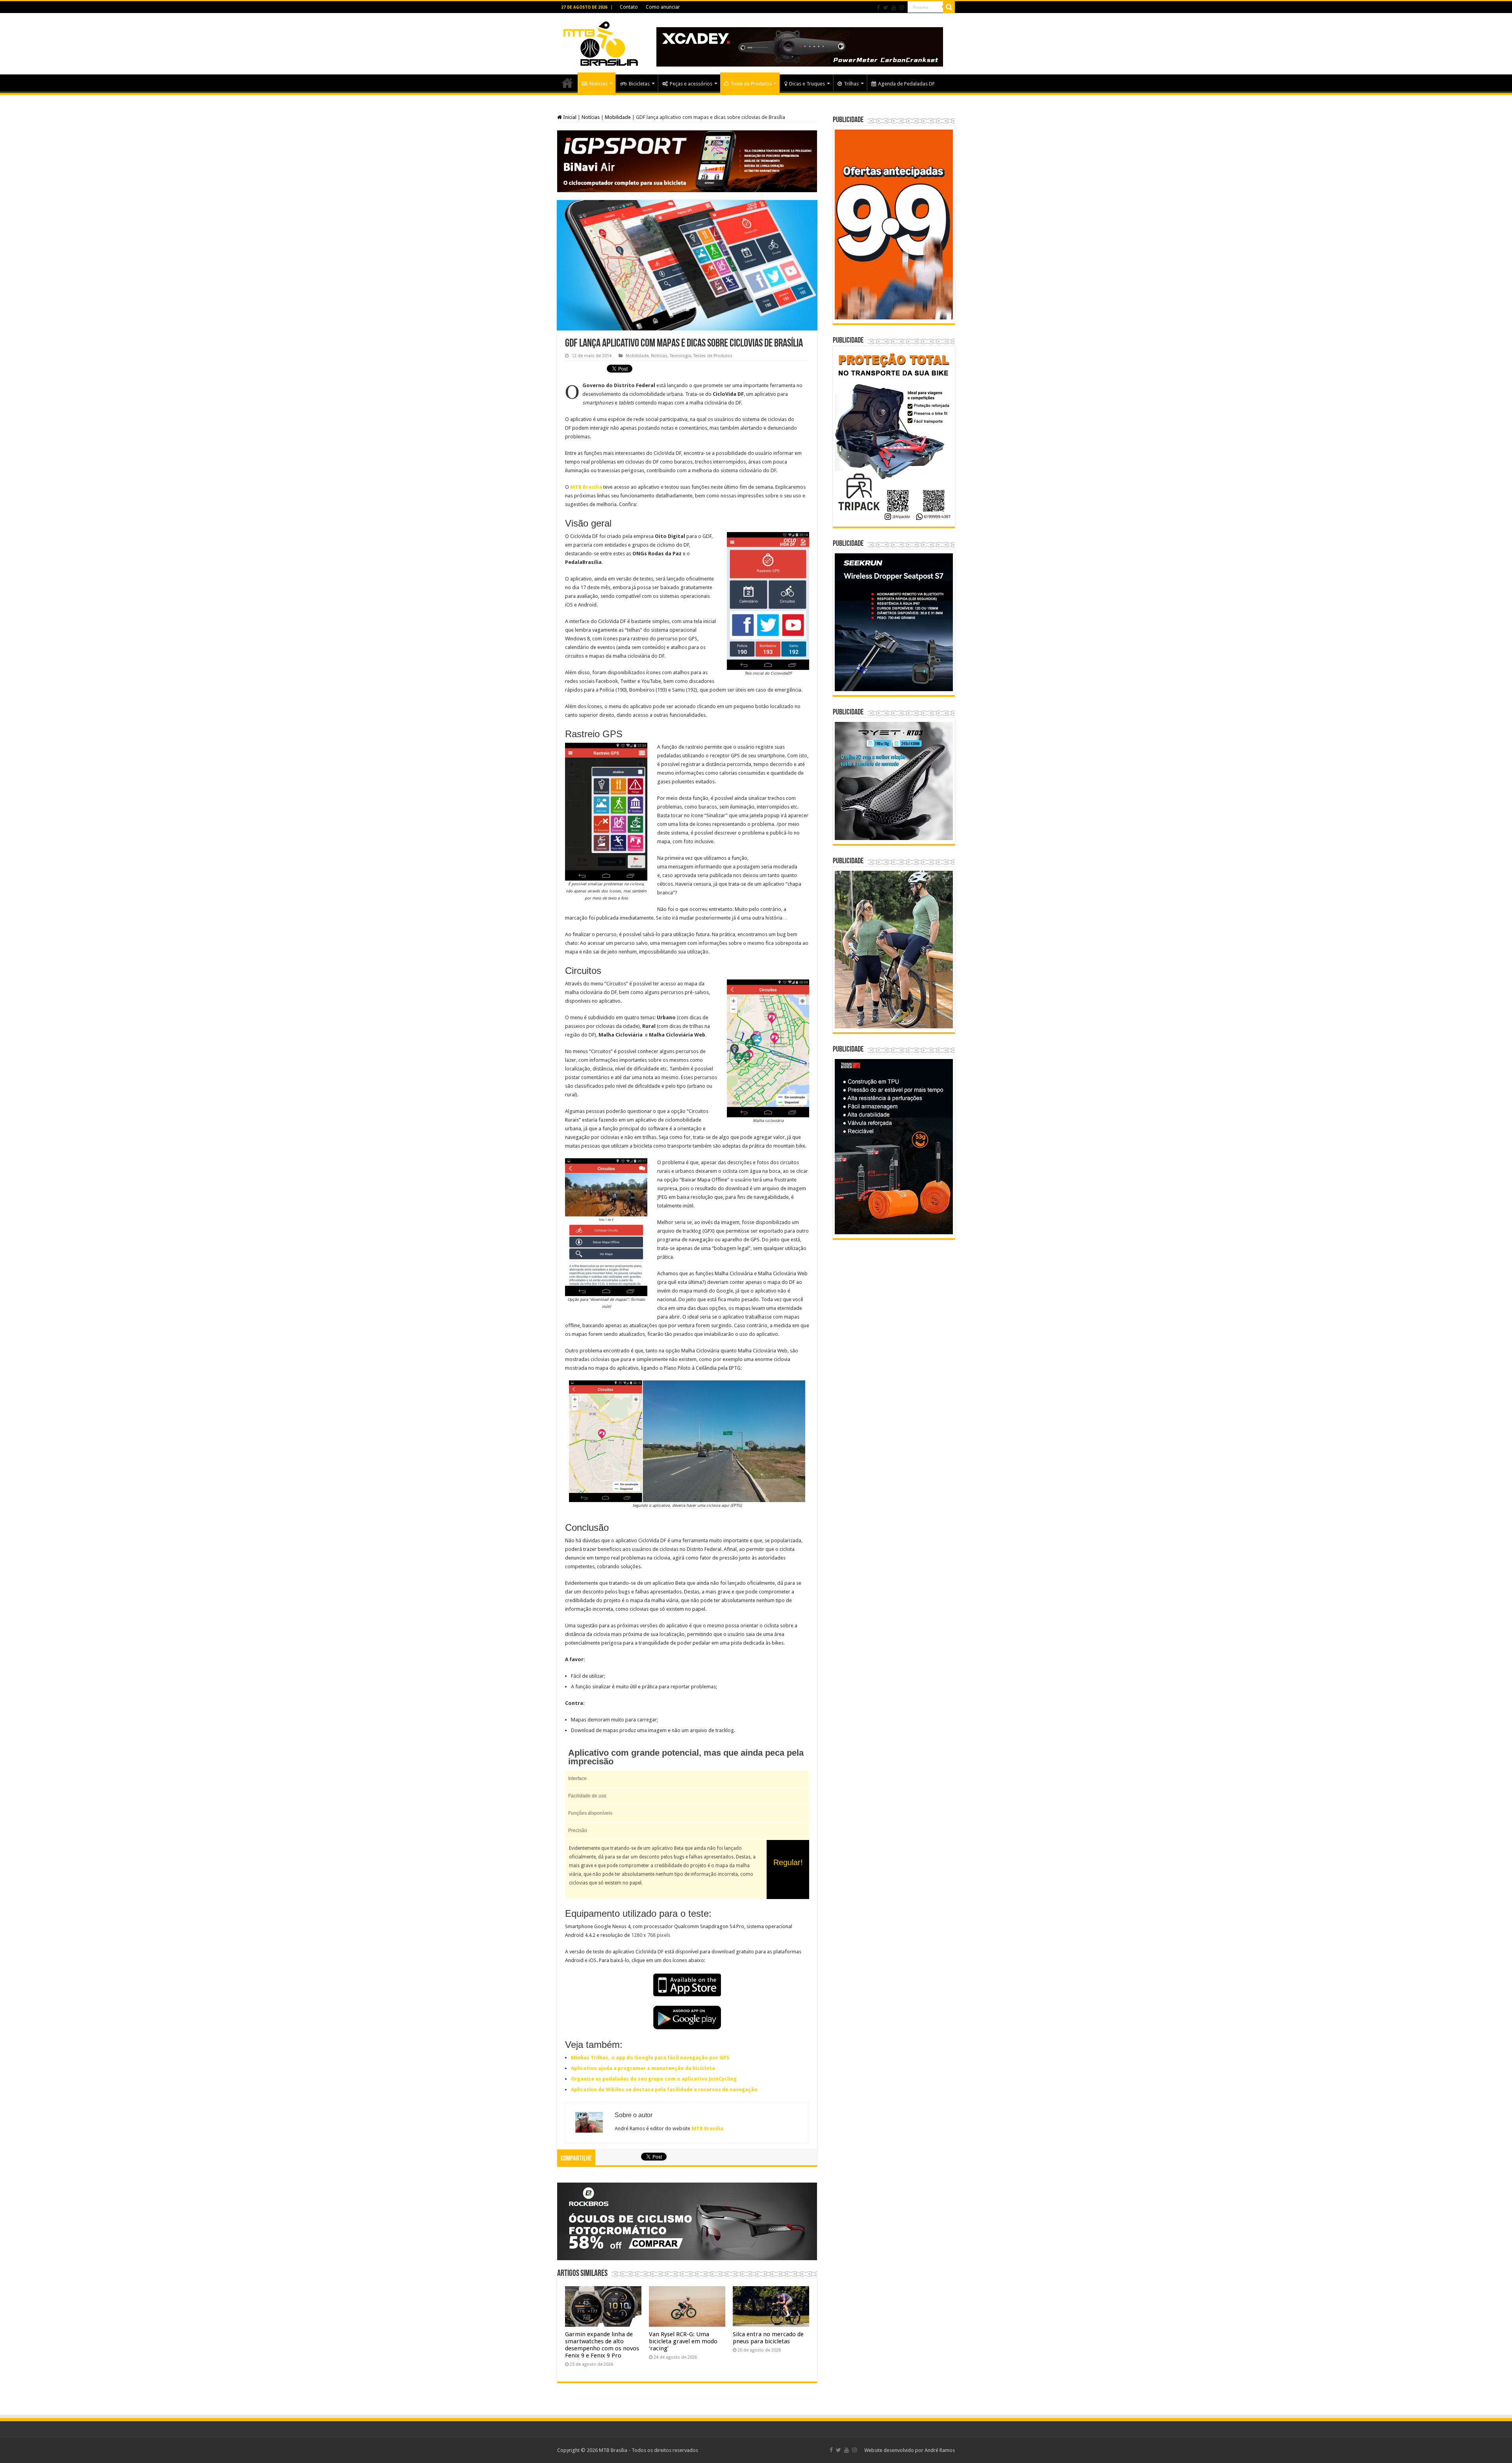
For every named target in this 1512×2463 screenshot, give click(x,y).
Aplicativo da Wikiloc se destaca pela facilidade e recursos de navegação (664, 2089)
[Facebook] (878, 7)
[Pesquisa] (949, 7)
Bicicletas (639, 84)
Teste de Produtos (751, 84)
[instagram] (902, 7)
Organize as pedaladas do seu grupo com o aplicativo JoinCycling (654, 2079)
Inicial (569, 117)
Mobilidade (618, 117)
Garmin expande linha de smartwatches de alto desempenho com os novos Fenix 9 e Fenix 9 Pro (602, 2345)
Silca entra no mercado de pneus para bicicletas (768, 2338)
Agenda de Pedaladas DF (906, 84)
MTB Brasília (586, 487)
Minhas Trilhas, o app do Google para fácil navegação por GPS (650, 2058)
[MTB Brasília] (600, 42)
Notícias (598, 84)
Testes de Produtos (713, 356)
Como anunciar (663, 7)
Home (567, 83)
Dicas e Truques (807, 84)
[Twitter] (886, 7)
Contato (629, 7)
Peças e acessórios (691, 84)
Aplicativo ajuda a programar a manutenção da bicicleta (643, 2068)
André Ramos (940, 2450)
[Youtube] (894, 7)
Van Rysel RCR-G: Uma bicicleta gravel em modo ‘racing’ (683, 2341)
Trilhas (851, 84)
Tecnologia (680, 356)
